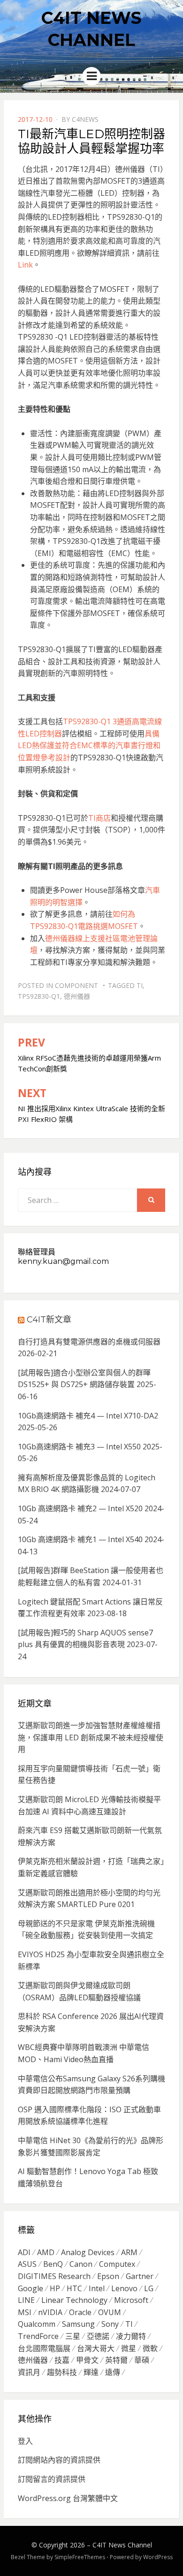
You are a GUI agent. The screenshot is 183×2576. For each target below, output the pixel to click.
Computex (117, 2264)
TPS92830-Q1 (39, 996)
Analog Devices (88, 2252)
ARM (129, 2252)
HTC (74, 2288)
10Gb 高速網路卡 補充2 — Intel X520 (80, 1508)
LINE (26, 2300)
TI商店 (99, 818)
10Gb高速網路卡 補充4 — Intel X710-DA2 (88, 1416)
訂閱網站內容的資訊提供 (59, 2460)
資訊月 (29, 2372)
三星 (73, 2336)
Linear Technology (74, 2300)
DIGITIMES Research (54, 2276)
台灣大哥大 (96, 2348)
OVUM (110, 2312)
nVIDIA (50, 2312)
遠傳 (113, 2372)
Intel (97, 2288)
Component (76, 985)
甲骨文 (87, 2360)
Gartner (140, 2276)
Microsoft (131, 2300)
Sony (110, 2324)
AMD (46, 2252)
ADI (24, 2252)
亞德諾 (98, 2336)
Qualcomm (37, 2324)
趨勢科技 (62, 2372)
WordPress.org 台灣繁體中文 (68, 2498)
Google (30, 2288)
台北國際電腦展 (44, 2348)
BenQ (53, 2264)
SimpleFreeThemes (80, 2557)
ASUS (27, 2264)
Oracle (80, 2312)
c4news (85, 119)
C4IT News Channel (122, 2545)
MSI (25, 2312)
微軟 (150, 2348)
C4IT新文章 (49, 1320)
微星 (129, 2348)
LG (149, 2288)
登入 (25, 2441)
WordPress (158, 2557)
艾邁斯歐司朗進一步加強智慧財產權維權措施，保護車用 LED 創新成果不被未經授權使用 (91, 1737)
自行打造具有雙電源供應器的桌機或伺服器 (89, 1342)
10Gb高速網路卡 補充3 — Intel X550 (79, 1447)
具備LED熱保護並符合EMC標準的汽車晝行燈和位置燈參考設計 (89, 746)
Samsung (78, 2324)
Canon (81, 2264)
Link (25, 265)
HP (55, 2288)
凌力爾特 (131, 2336)
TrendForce (38, 2336)
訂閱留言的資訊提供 (52, 2479)
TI (140, 985)
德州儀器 (77, 996)
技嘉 (62, 2360)
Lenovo (124, 2288)
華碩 (142, 2360)
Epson (108, 2276)
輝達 (91, 2372)
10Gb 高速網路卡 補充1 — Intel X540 (80, 1539)
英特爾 (116, 2360)
